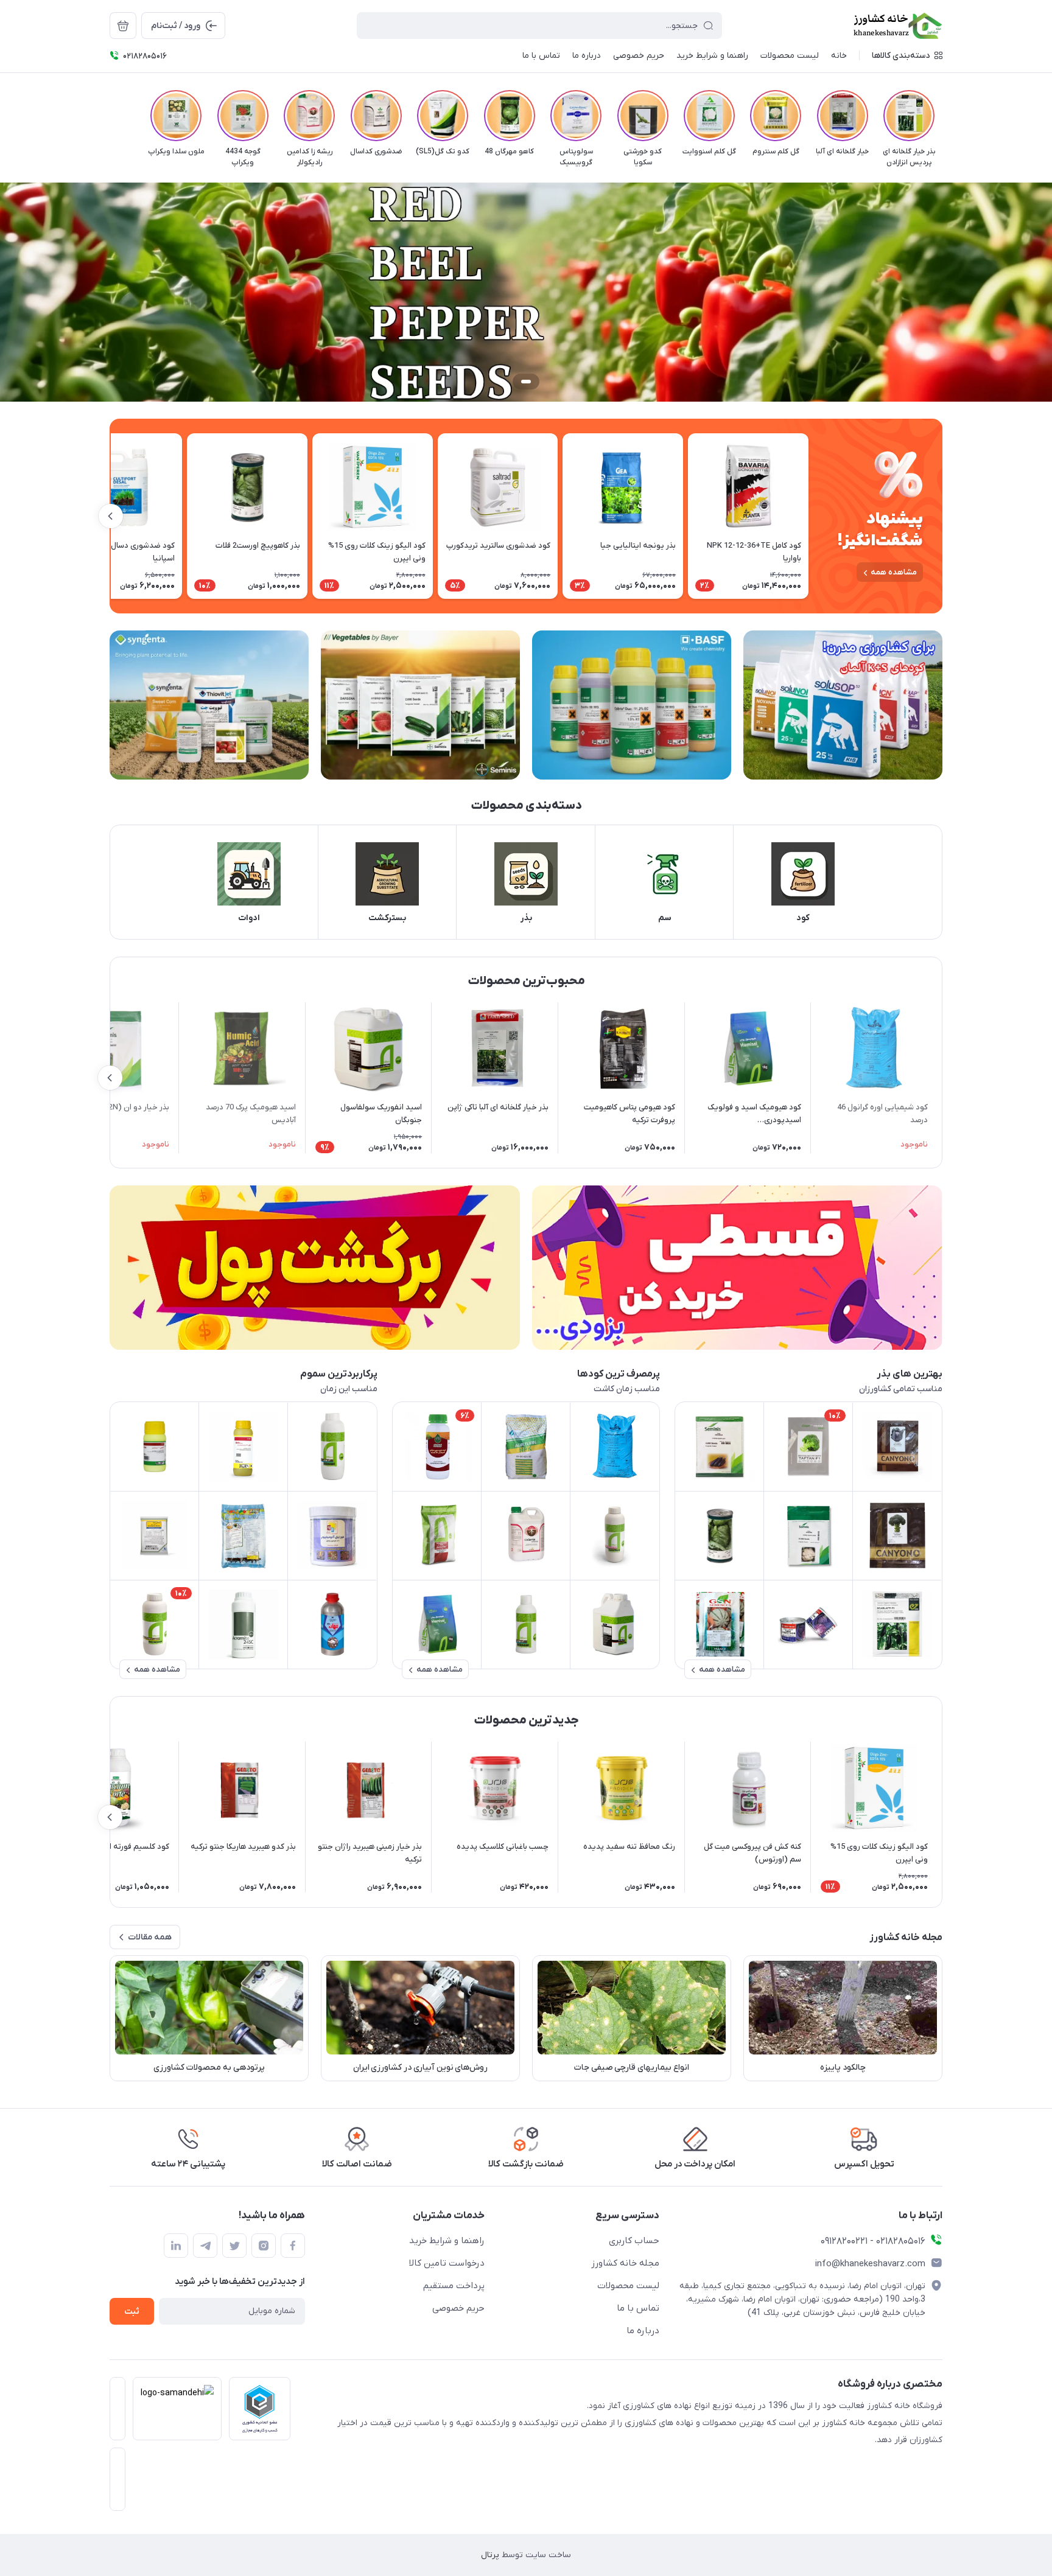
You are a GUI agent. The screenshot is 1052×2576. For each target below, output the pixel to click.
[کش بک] (315, 1268)
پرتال (490, 2555)
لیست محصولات (628, 2286)
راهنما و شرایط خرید (447, 2241)
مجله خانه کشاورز (625, 2263)
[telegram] (205, 2246)
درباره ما (643, 2331)
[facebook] (293, 2246)
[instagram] (264, 2246)
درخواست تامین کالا (447, 2263)
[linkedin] (176, 2246)
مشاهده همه (894, 572)
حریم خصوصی (458, 2308)
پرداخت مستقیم (454, 2286)
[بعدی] (110, 116)
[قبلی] (942, 116)
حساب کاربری (634, 2241)
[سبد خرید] (123, 26)
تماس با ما (638, 2308)
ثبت (132, 2312)
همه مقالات (150, 1937)
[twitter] (234, 2246)
